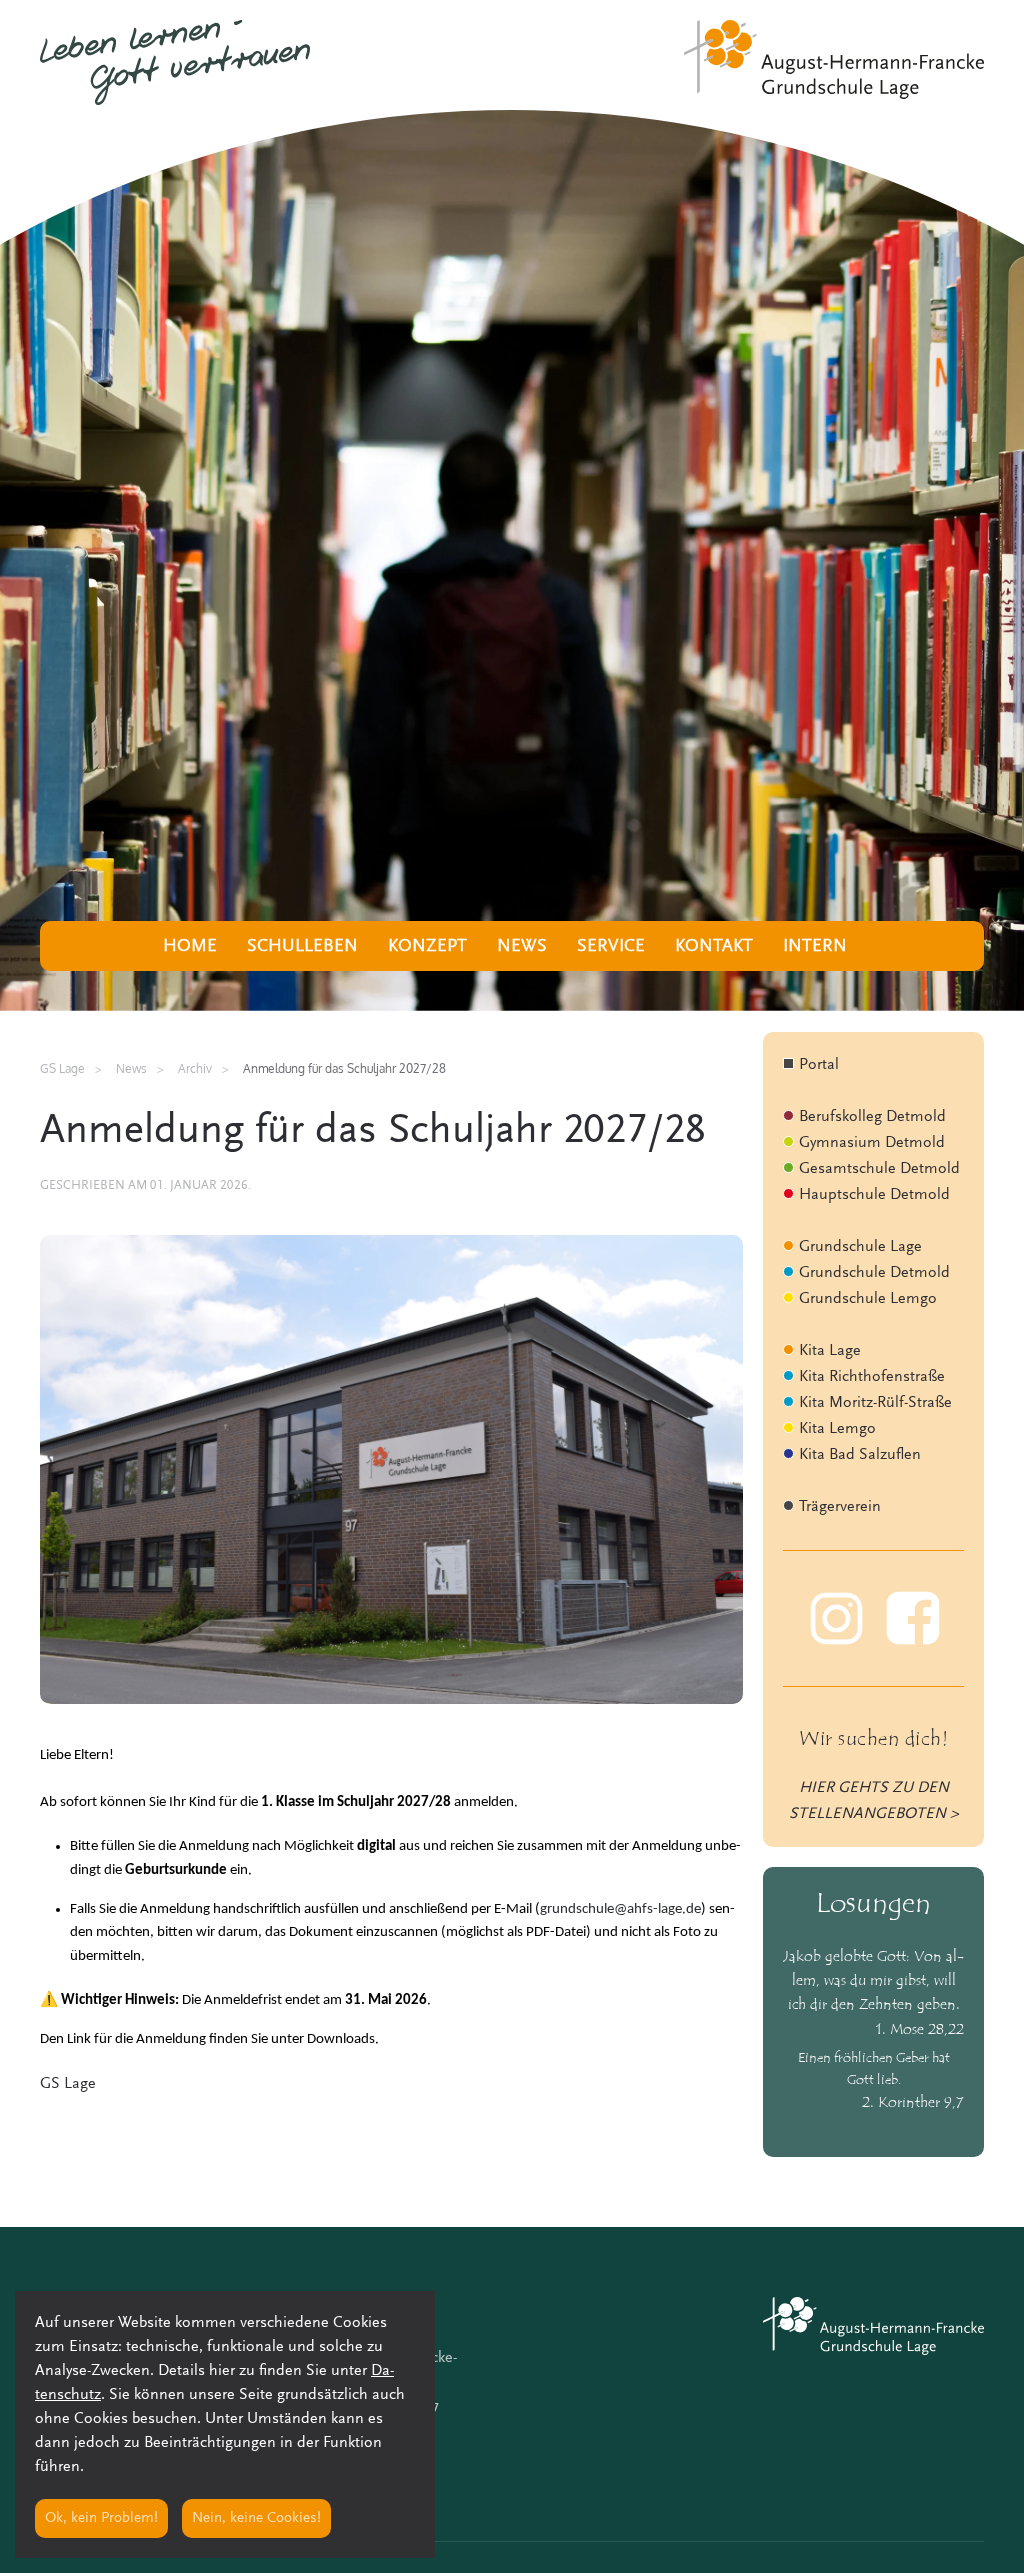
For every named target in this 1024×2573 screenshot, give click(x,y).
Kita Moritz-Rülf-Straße (875, 1403)
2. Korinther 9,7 (913, 2103)
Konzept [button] (427, 947)
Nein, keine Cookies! (256, 2518)
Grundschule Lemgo (868, 1299)
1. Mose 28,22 (920, 2030)
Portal (819, 1065)
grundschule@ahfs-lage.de (620, 1909)
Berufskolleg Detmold (872, 1117)
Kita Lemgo (837, 1429)
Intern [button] (815, 947)
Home (190, 947)
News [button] (522, 947)
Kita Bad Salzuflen (860, 1455)
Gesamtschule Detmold (879, 1169)
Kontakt (714, 947)
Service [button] (611, 947)
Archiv (195, 1068)
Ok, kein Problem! (101, 2518)
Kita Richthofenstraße (872, 1377)
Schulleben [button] (302, 947)
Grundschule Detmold (874, 1273)
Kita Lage (830, 1351)
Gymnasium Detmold (872, 1143)
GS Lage (68, 2084)
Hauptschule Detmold (874, 1195)
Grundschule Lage (860, 1247)
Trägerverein (840, 1507)
